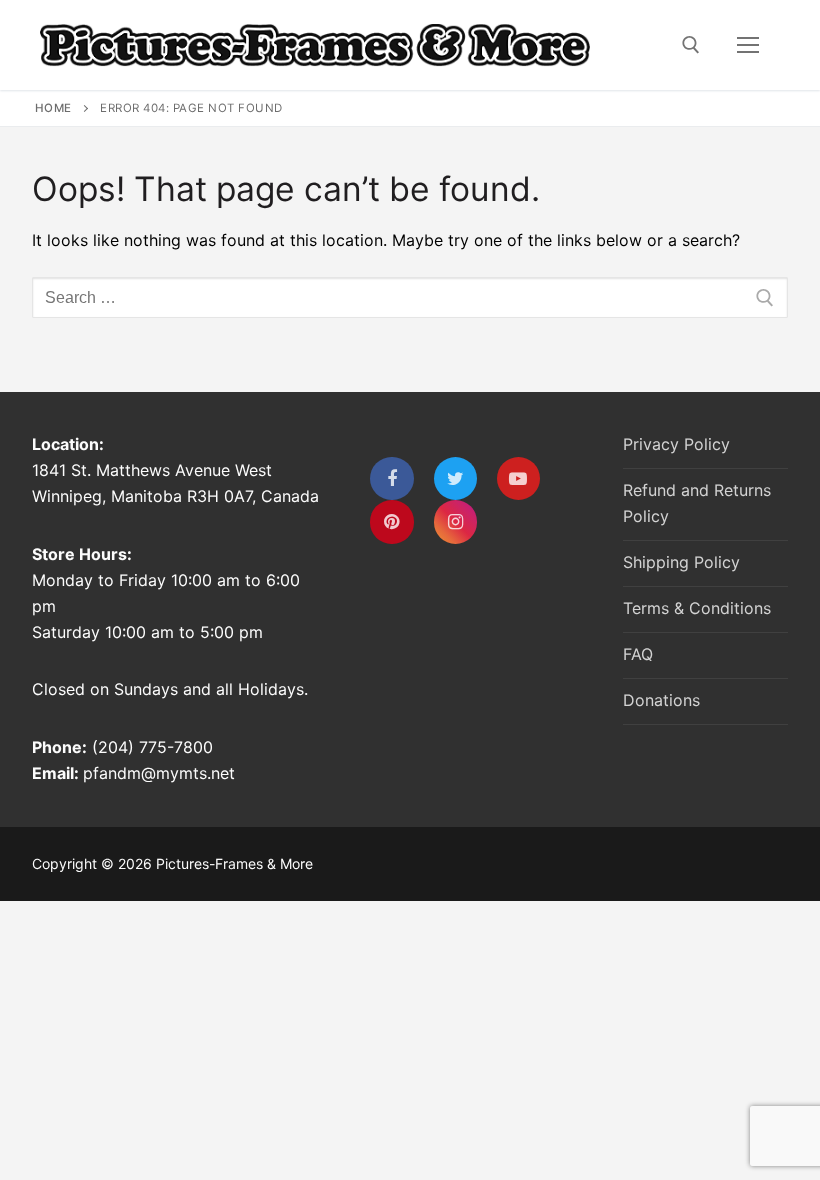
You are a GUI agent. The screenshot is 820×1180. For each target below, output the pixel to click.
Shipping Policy (681, 562)
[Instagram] (455, 521)
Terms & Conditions (697, 608)
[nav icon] (748, 45)
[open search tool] (691, 45)
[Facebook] (391, 478)
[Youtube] (518, 478)
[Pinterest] (391, 521)
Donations (661, 700)
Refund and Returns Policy (697, 503)
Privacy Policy (676, 444)
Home (53, 108)
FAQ (638, 654)
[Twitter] (455, 478)
